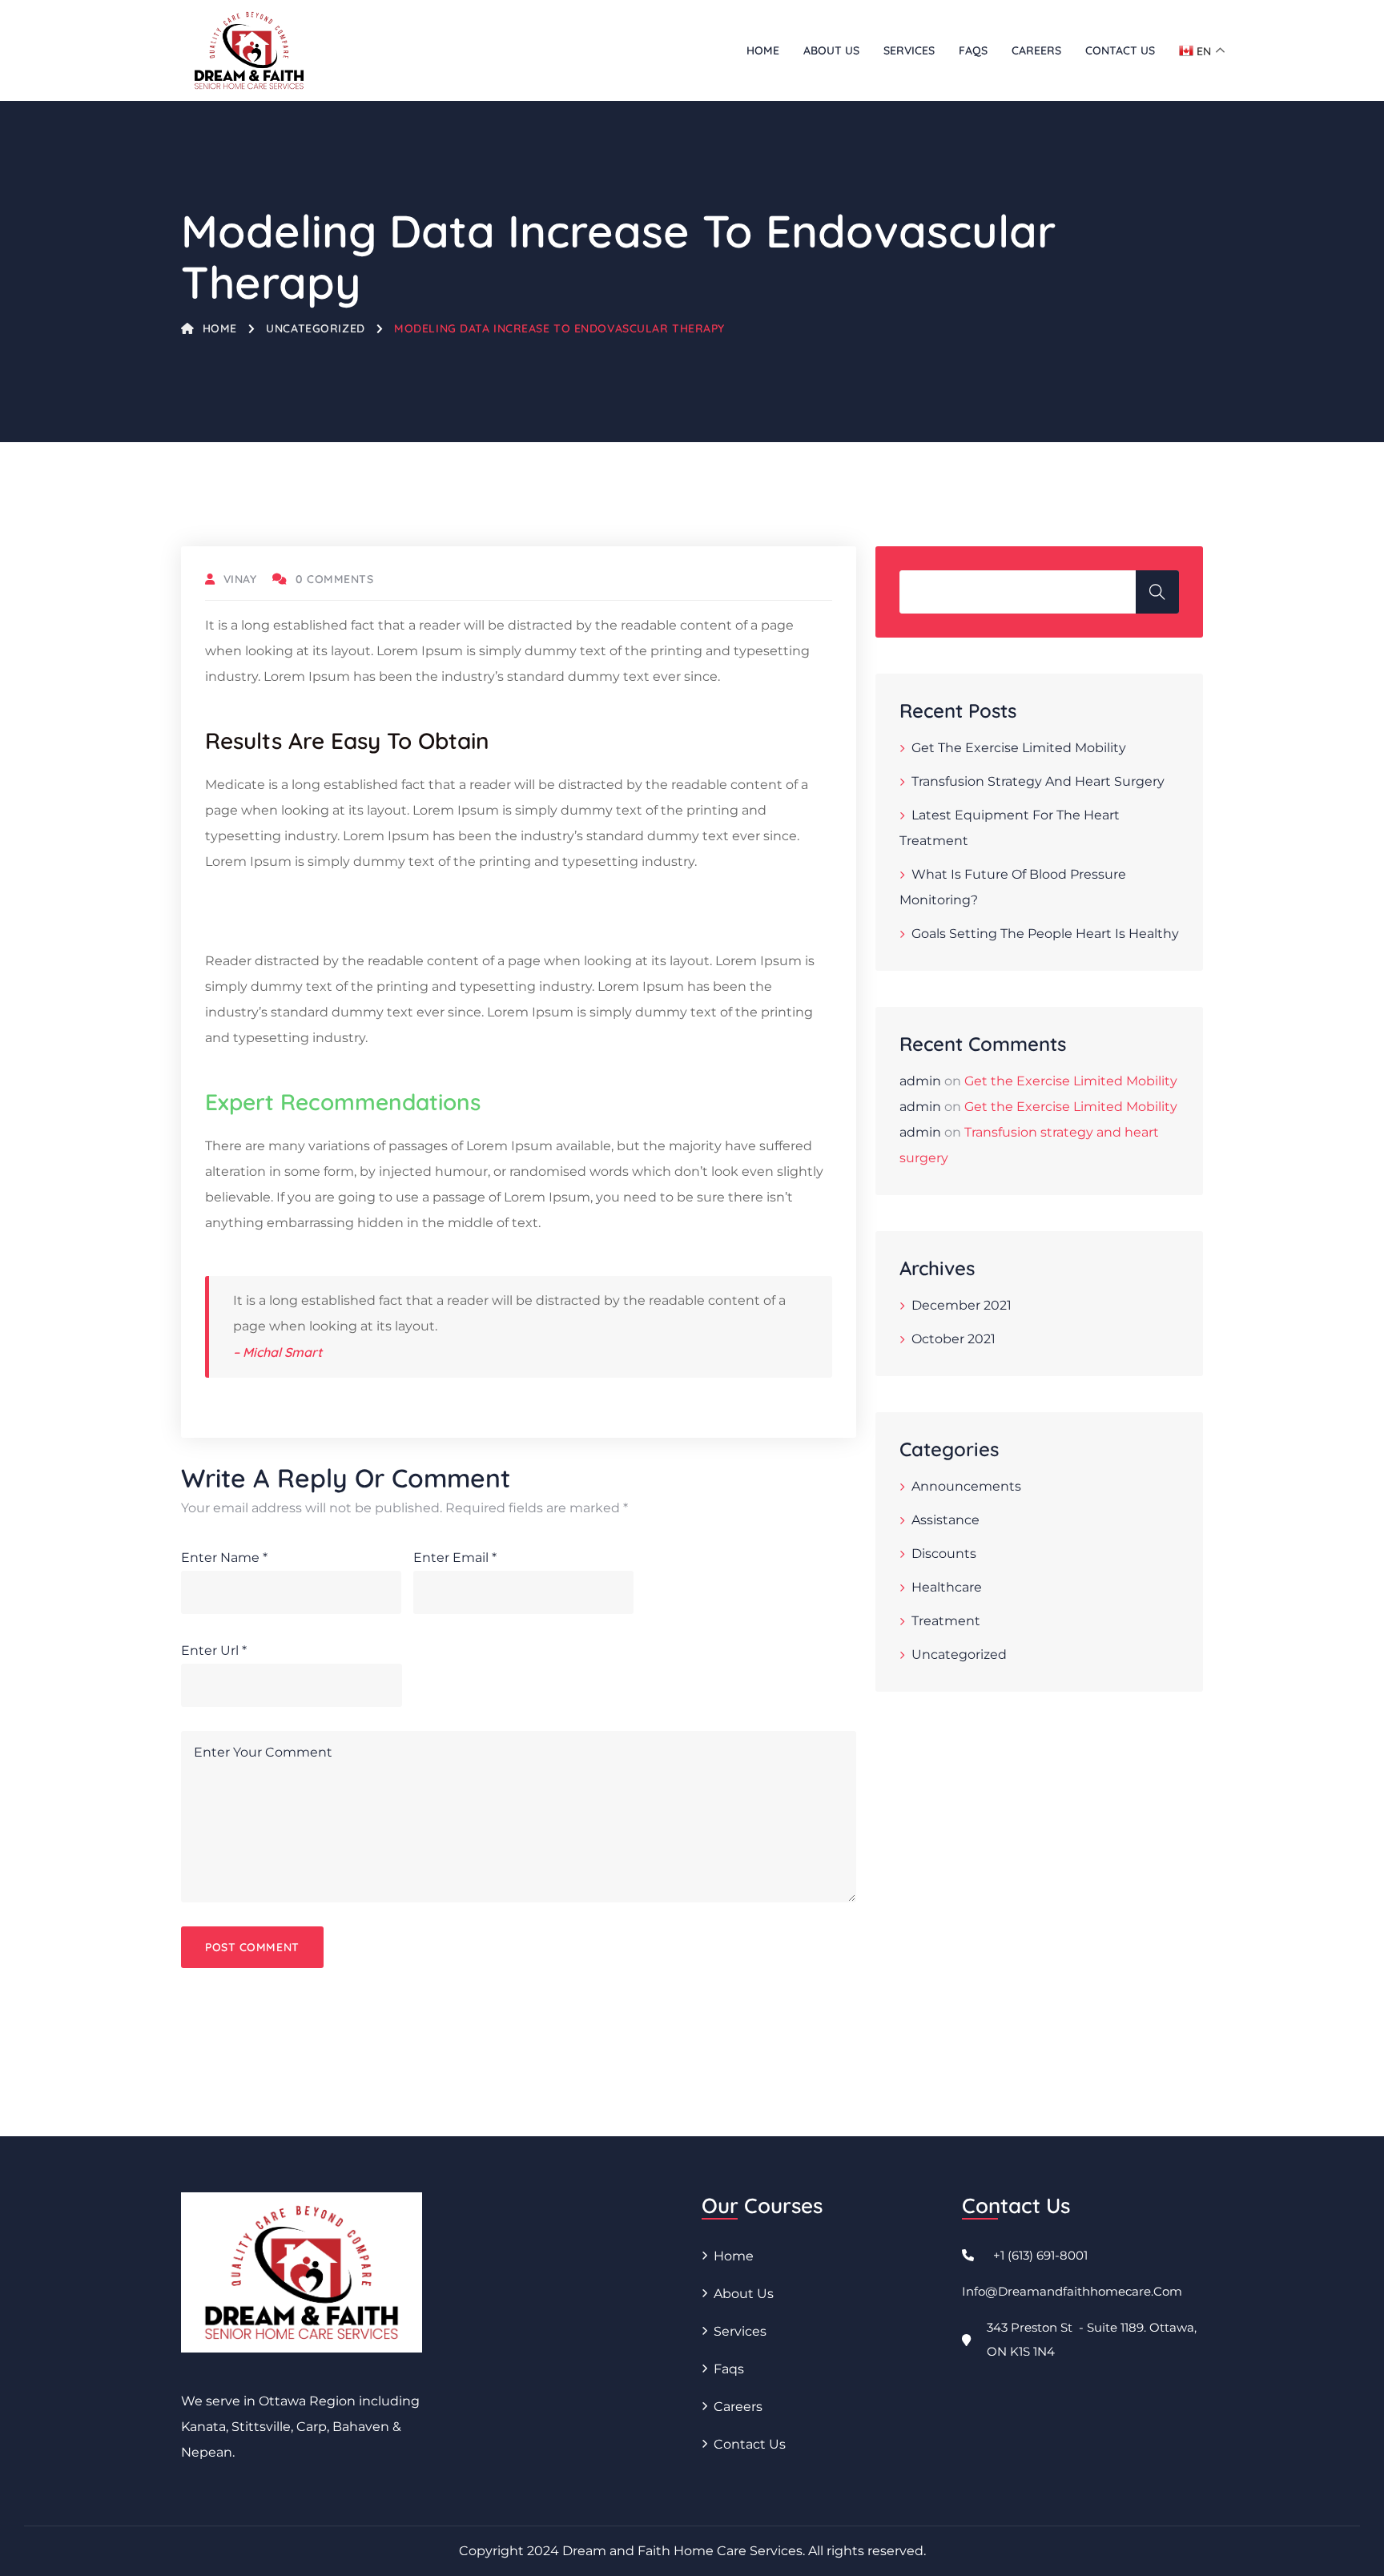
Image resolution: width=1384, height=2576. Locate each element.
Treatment (946, 1621)
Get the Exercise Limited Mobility (1019, 748)
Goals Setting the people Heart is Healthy (1045, 934)
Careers (1036, 50)
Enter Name (224, 1558)
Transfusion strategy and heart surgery (1038, 781)
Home (763, 50)
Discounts (944, 1554)
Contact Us (1120, 50)
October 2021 (954, 1339)
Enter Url (214, 1650)
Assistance (945, 1520)
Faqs (973, 50)
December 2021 (962, 1305)
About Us (831, 50)
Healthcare (947, 1587)
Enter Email (455, 1558)
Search (1157, 592)
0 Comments (334, 579)
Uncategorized (315, 328)
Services (909, 50)
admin (920, 1081)
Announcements (966, 1486)
